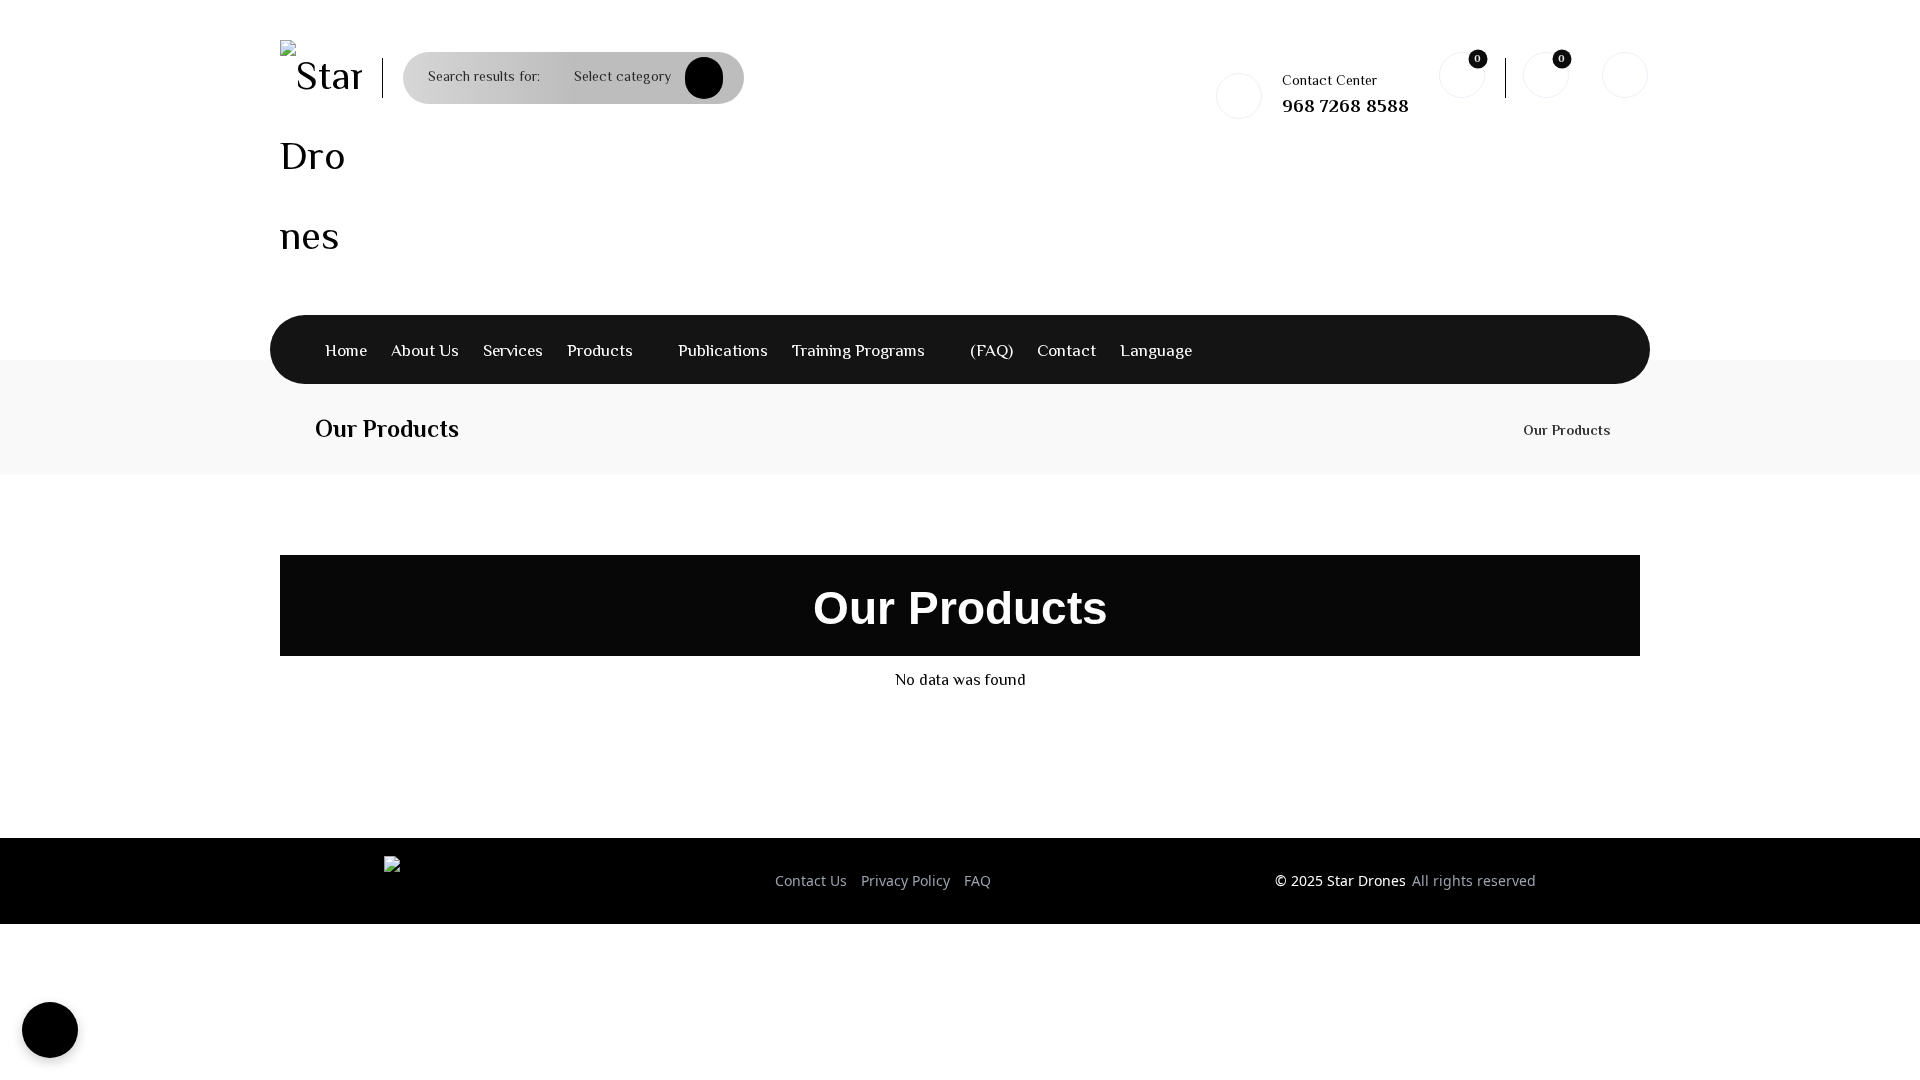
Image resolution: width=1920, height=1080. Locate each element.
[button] (709, 78)
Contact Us (811, 880)
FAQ (977, 880)
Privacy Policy (905, 880)
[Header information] (1625, 75)
